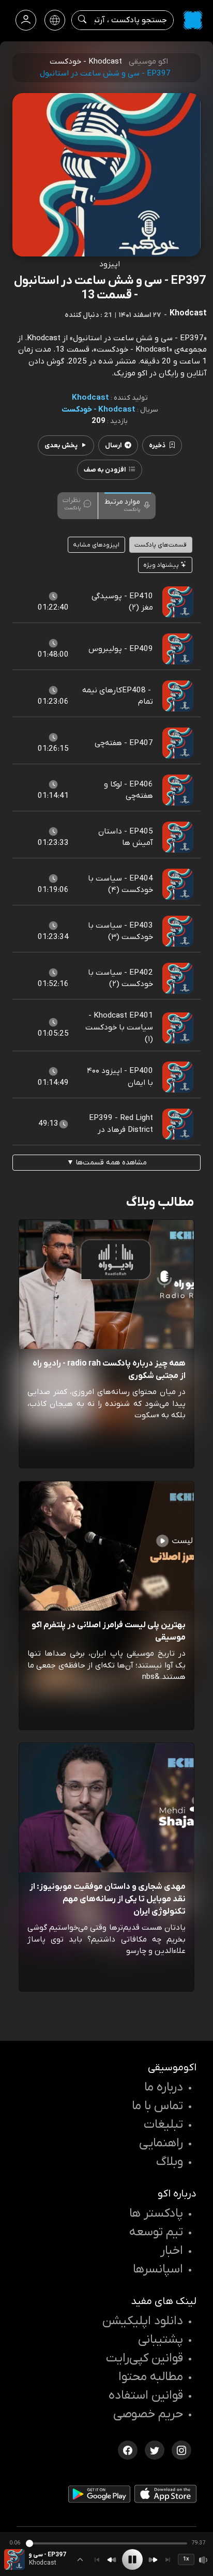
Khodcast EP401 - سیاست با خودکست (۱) (119, 1027)
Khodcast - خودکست (98, 410)
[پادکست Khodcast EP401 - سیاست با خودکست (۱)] (178, 1027)
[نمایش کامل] (80, 2559)
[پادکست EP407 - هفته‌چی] (178, 743)
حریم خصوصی (148, 2414)
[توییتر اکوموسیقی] (155, 2449)
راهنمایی (161, 2143)
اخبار (172, 2251)
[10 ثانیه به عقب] (112, 2560)
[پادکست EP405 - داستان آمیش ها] (178, 837)
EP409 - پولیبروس (121, 649)
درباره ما (164, 2087)
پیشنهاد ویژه (162, 565)
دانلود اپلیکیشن (143, 2321)
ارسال (113, 445)
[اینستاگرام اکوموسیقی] (181, 2449)
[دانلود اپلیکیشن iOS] (165, 2496)
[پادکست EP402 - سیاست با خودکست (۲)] (178, 978)
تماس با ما (157, 2106)
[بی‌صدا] (204, 2560)
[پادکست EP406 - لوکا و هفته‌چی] (178, 790)
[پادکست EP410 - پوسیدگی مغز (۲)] (178, 602)
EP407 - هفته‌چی (124, 743)
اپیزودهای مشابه (96, 545)
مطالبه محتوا (151, 2377)
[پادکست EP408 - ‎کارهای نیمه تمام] (178, 696)
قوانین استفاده (146, 2396)
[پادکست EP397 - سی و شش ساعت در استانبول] (14, 2559)
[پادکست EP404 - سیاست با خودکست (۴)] (178, 884)
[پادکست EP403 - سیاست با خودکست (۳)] (178, 931)
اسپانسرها (158, 2269)
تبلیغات (163, 2125)
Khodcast (90, 398)
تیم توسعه (156, 2232)
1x (186, 2559)
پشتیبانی (161, 2340)
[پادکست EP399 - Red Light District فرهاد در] (178, 1124)
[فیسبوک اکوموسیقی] (128, 2449)
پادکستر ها (156, 2214)
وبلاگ (170, 2162)
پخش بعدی (61, 445)
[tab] (128, 505)
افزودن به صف (105, 470)
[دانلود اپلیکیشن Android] (99, 2496)
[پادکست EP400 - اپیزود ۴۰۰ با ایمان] (178, 1077)
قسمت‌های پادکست (161, 545)
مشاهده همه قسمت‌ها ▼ (107, 1163)
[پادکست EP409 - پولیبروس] (178, 649)
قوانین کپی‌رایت (144, 2358)
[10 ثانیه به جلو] (153, 2560)
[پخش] (132, 2559)
